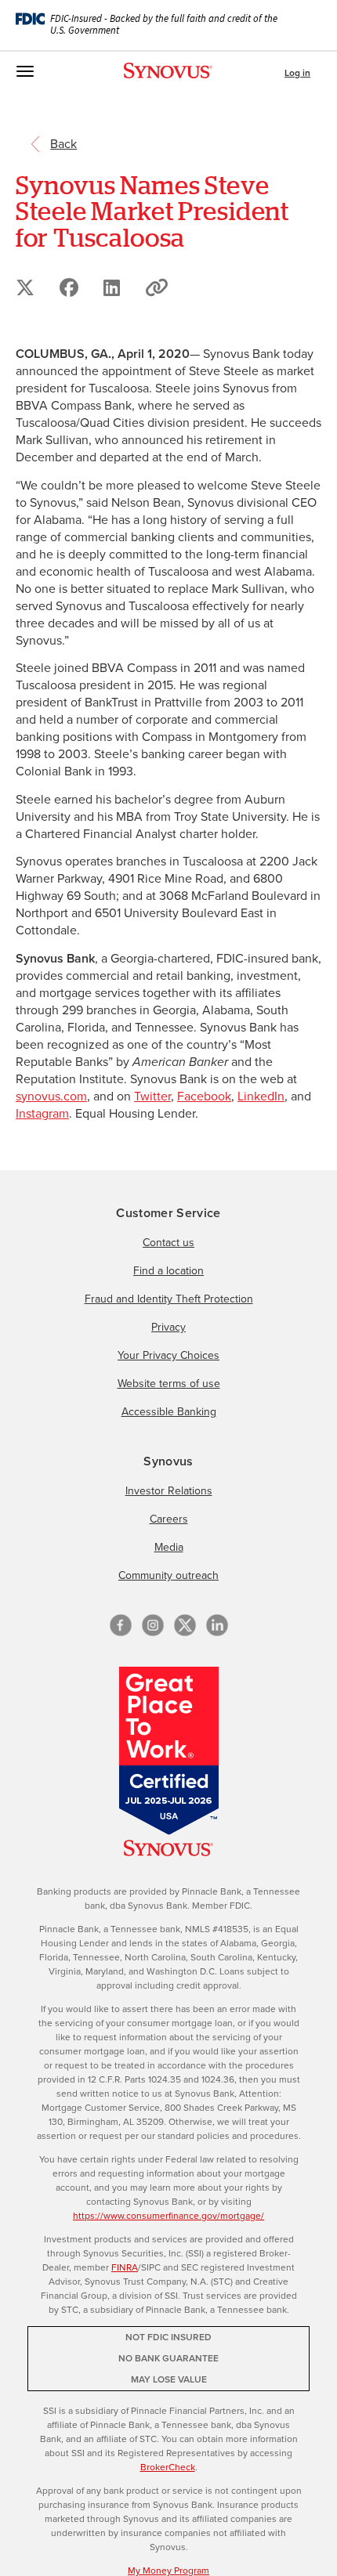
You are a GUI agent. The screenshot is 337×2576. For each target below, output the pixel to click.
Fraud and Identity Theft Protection (169, 1299)
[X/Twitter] (185, 1625)
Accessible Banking (169, 1412)
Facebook (204, 1096)
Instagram (42, 1113)
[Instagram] (153, 1625)
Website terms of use (169, 1384)
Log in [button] (297, 73)
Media (169, 1547)
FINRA (125, 2267)
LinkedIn (261, 1096)
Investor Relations (169, 1491)
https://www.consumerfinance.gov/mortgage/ (168, 2216)
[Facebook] (121, 1625)
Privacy (168, 1327)
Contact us (168, 1243)
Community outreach (168, 1575)
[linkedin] (217, 1625)
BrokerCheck (168, 2467)
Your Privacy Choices (168, 1355)
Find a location (168, 1271)
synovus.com (51, 1096)
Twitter (152, 1096)
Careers (169, 1519)
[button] (157, 287)
